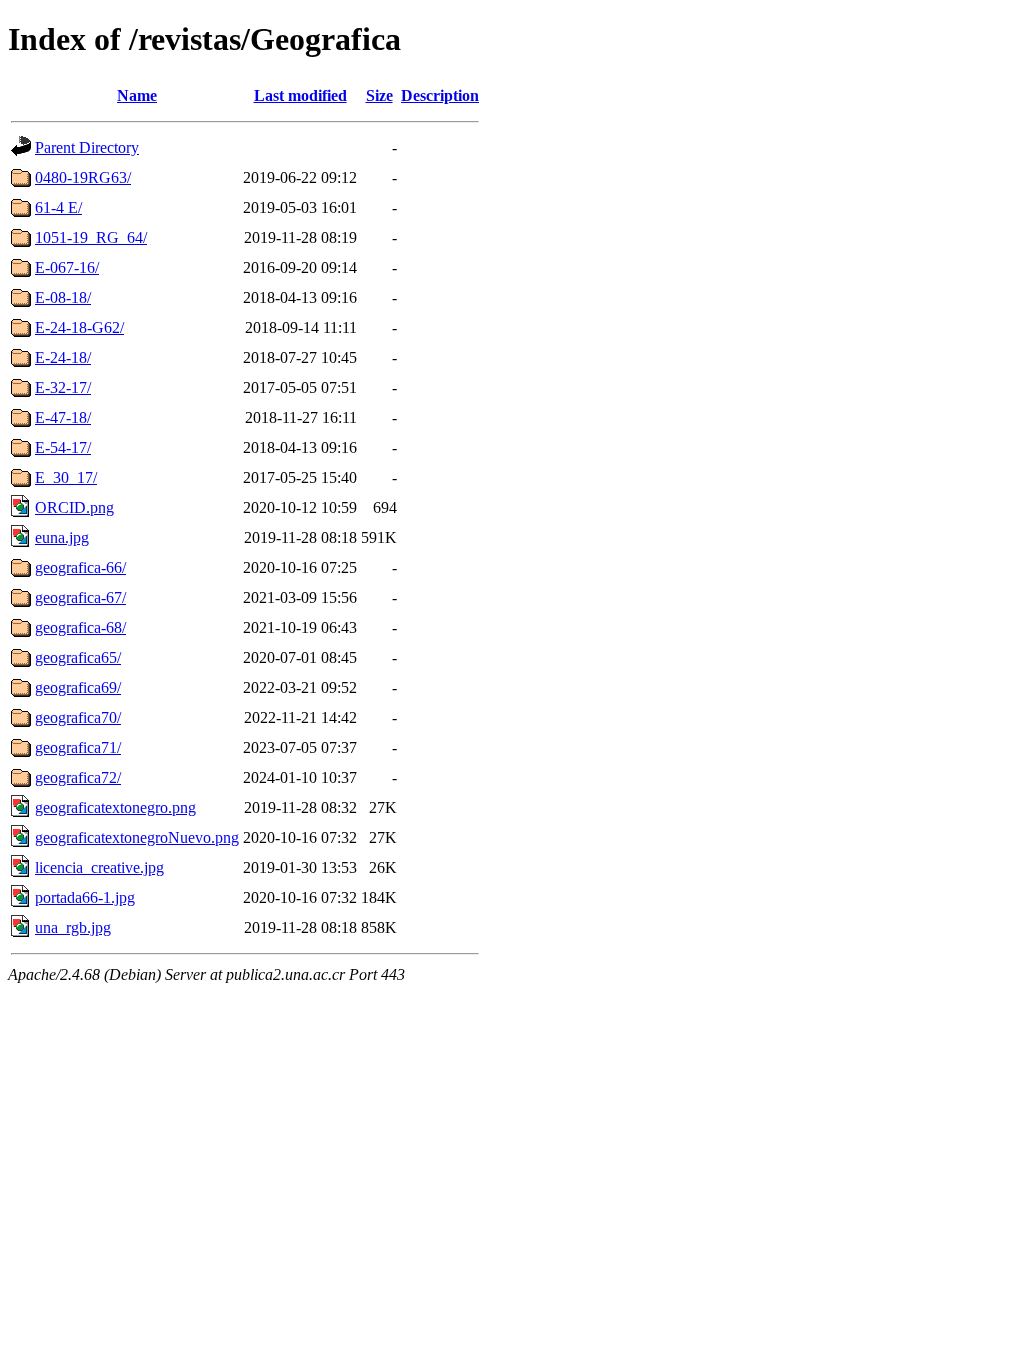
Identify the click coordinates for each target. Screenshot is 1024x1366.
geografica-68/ (80, 627)
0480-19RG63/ (83, 177)
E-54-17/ (63, 447)
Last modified (300, 95)
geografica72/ (78, 777)
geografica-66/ (80, 567)
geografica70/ (78, 717)
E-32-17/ (63, 387)
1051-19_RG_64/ (91, 237)
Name (137, 95)
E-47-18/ (63, 417)
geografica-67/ (80, 597)
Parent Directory (87, 147)
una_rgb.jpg (73, 927)
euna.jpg (62, 537)
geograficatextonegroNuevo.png (137, 837)
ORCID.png (74, 507)
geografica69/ (78, 687)
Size (379, 95)
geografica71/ (78, 747)
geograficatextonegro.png (115, 807)
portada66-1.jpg (85, 897)
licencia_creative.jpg (99, 867)
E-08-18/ (63, 297)
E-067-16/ (67, 267)
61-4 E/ (58, 207)
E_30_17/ (66, 477)
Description (440, 95)
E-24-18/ (63, 357)
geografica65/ (78, 657)
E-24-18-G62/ (79, 327)
